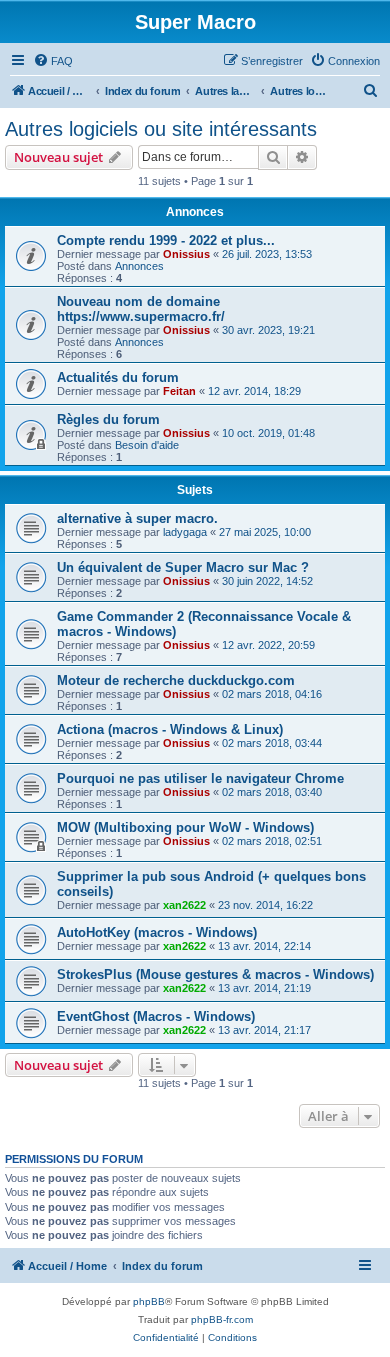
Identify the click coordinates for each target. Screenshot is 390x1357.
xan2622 (184, 905)
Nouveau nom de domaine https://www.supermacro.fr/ (141, 309)
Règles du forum (108, 419)
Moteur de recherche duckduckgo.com (176, 680)
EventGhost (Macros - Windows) (156, 1016)
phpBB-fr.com (222, 1319)
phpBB (149, 1301)
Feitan (179, 391)
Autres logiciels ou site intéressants (161, 129)
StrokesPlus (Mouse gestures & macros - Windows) (215, 974)
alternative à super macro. (137, 518)
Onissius (186, 254)
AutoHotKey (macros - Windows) (157, 932)
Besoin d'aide (147, 445)
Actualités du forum (118, 377)
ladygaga (185, 532)
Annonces (139, 266)
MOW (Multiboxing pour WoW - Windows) (185, 827)
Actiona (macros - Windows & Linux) (170, 729)
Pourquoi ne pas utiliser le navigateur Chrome (200, 778)
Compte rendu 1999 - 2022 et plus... (166, 240)
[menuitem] (53, 61)
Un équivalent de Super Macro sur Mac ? (183, 567)
